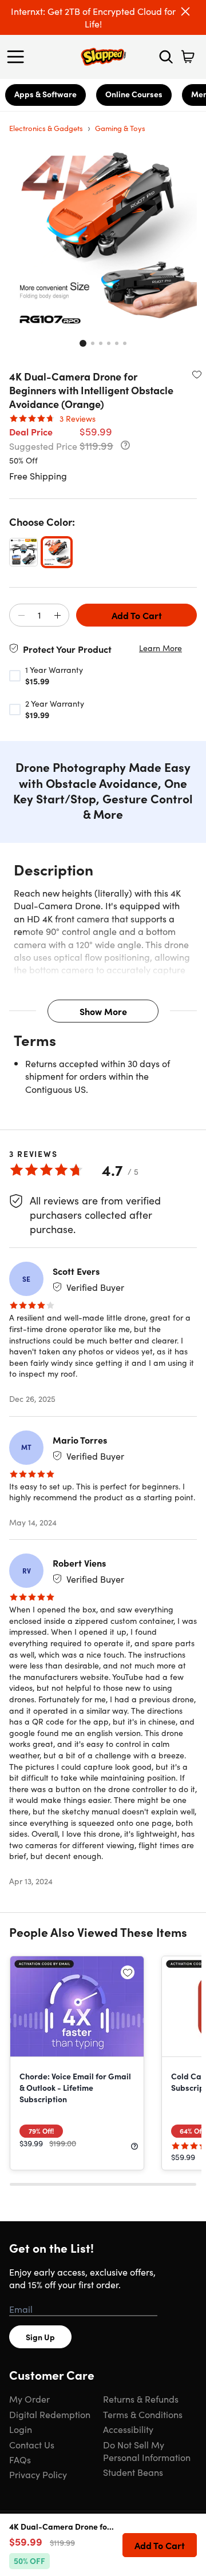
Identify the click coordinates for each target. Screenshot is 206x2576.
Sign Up (40, 2337)
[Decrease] (21, 616)
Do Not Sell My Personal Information (147, 2451)
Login (21, 2429)
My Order (29, 2399)
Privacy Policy (38, 2474)
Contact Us (32, 2444)
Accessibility (128, 2429)
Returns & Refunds (141, 2399)
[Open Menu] (18, 57)
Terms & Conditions (143, 2414)
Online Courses (134, 94)
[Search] (166, 57)
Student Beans (133, 2472)
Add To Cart (137, 615)
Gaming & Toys (120, 128)
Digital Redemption (50, 2414)
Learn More (161, 648)
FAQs (20, 2459)
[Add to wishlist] (197, 374)
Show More (103, 1011)
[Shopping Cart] (188, 57)
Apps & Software (45, 94)
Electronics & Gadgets (46, 128)
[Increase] (57, 616)
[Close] (185, 11)
